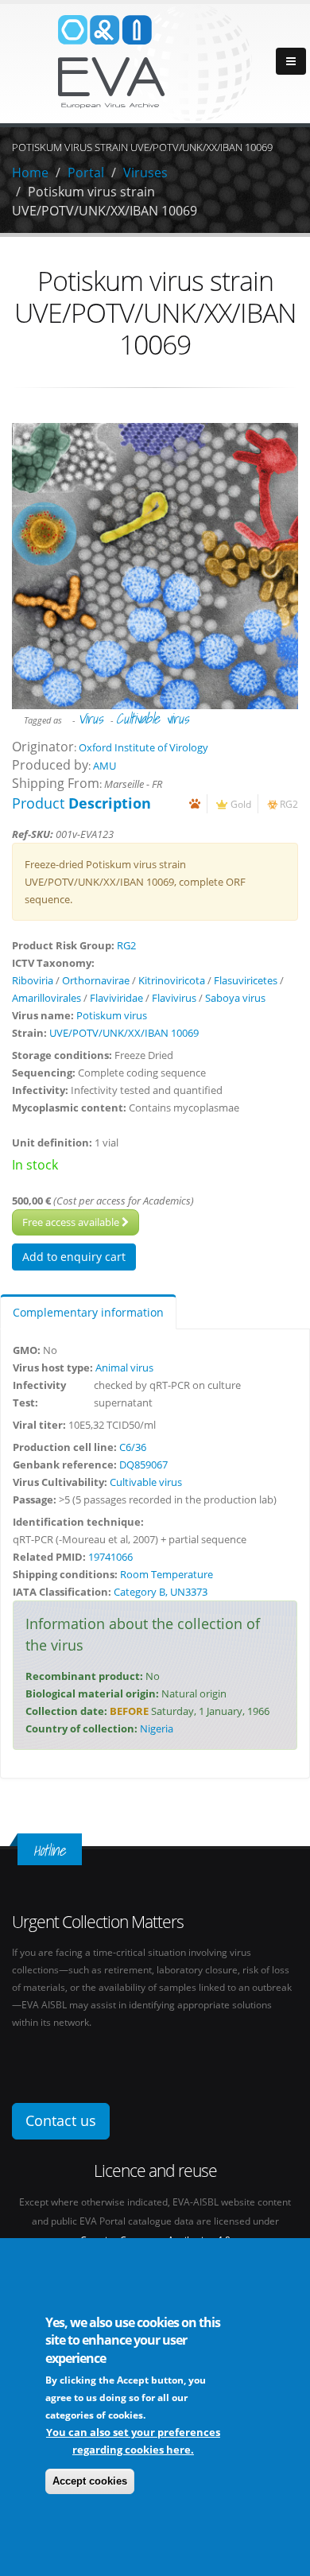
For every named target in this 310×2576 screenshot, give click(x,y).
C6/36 (133, 1447)
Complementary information (88, 1312)
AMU (105, 766)
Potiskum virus (112, 1015)
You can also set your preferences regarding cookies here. (133, 2441)
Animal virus (124, 1368)
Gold (241, 804)
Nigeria (157, 1728)
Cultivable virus (152, 718)
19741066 (110, 1557)
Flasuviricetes (246, 980)
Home (30, 173)
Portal (86, 173)
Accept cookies (90, 2481)
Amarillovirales (46, 998)
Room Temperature (167, 1574)
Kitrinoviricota (172, 980)
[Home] (155, 62)
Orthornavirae (96, 980)
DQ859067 (143, 1465)
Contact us (61, 2120)
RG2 (289, 804)
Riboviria (33, 980)
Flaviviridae (116, 998)
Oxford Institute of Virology (143, 747)
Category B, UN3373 (161, 1592)
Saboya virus (235, 998)
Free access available (72, 1222)
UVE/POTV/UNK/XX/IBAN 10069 (124, 1033)
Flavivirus (174, 998)
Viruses (145, 173)
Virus (90, 718)
